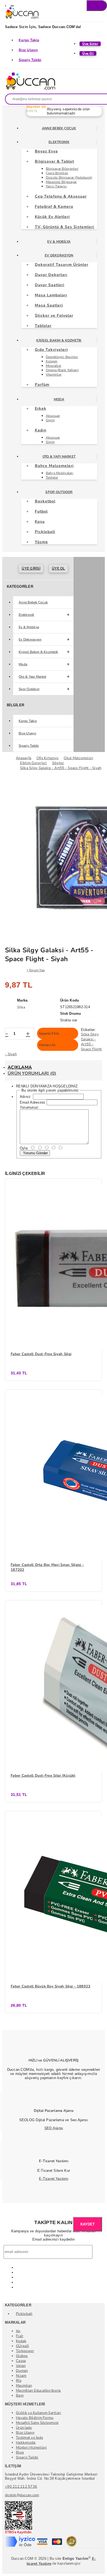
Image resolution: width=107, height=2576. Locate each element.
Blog (20, 2452)
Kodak (21, 2341)
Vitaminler (54, 374)
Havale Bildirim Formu (35, 2418)
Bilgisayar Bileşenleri (62, 169)
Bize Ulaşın (28, 50)
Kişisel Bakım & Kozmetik (59, 340)
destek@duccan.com (22, 2495)
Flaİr (20, 2336)
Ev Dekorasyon (59, 255)
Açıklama (20, 1067)
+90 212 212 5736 (21, 2487)
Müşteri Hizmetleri (31, 2448)
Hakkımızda (26, 2443)
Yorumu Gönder (35, 1153)
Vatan (21, 2366)
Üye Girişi (31, 568)
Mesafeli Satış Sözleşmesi (37, 2423)
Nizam (21, 2376)
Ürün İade (24, 2428)
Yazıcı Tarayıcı (56, 186)
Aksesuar (53, 416)
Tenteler (52, 477)
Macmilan (24, 2386)
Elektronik (59, 142)
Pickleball (24, 2314)
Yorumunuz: (30, 1107)
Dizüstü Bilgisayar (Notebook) (69, 177)
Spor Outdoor (59, 492)
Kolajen (52, 361)
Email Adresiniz (33, 1102)
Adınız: (26, 1097)
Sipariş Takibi (30, 60)
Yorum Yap (37, 970)
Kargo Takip (29, 40)
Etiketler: (88, 1030)
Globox (22, 2356)
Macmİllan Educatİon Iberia (38, 2391)
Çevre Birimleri (57, 173)
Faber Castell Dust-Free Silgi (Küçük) (43, 1776)
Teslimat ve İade (29, 2438)
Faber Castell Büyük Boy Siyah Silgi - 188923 (50, 1986)
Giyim (50, 420)
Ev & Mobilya (59, 242)
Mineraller (54, 366)
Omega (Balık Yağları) (62, 370)
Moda (59, 399)
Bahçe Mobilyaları (60, 473)
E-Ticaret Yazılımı (54, 2179)
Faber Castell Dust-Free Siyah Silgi (41, 1354)
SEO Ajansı (54, 2128)
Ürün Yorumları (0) (32, 1073)
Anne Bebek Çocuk (59, 128)
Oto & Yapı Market (59, 456)
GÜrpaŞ (22, 2346)
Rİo (19, 2381)
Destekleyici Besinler (62, 357)
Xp (18, 2331)
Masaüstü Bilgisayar (61, 182)
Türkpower (25, 2351)
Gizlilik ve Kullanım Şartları (39, 2413)
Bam (20, 2395)
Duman (22, 2371)
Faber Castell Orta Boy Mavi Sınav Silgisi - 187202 (47, 1567)
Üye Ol (58, 568)
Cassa (21, 2361)
